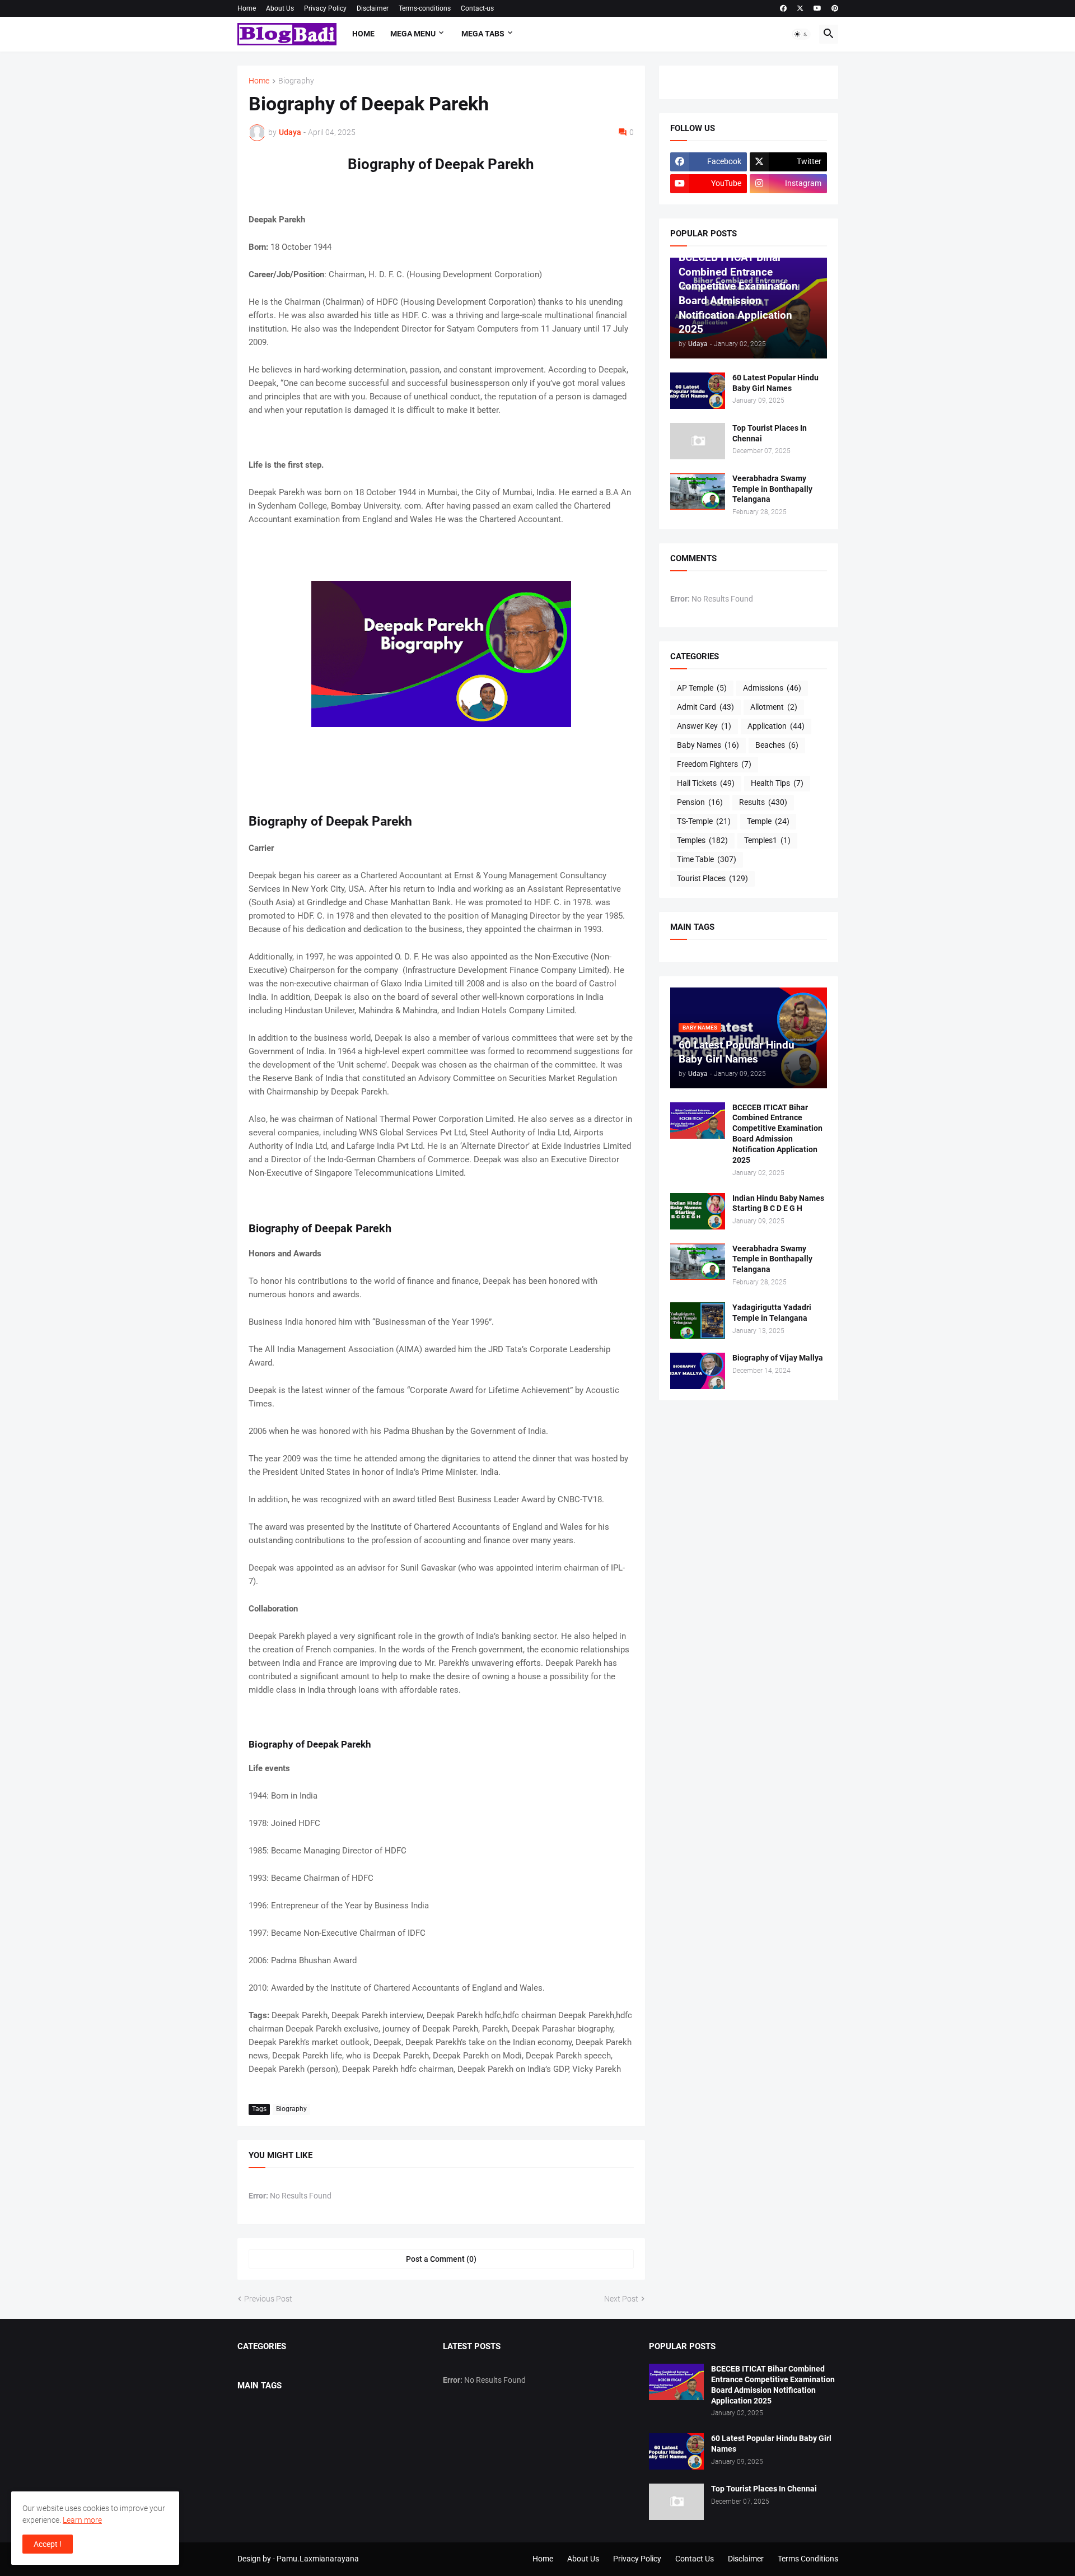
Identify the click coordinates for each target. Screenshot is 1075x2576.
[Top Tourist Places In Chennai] (698, 441)
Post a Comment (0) (441, 2259)
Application (776, 726)
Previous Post (268, 2299)
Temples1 (767, 840)
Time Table (707, 859)
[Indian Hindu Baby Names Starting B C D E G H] (698, 1211)
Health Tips (777, 783)
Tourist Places (712, 878)
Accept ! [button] (48, 2544)
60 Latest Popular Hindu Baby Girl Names (775, 383)
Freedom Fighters (714, 764)
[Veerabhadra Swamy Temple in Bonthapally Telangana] (698, 492)
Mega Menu (413, 34)
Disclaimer (373, 8)
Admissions (772, 688)
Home (247, 8)
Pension (700, 802)
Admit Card (705, 707)
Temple (768, 821)
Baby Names (708, 745)
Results (763, 802)
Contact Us (695, 2559)
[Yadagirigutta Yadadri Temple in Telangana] (698, 1320)
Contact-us (477, 8)
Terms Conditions (808, 2559)
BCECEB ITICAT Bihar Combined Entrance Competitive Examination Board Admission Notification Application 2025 (777, 1134)
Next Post (621, 2299)
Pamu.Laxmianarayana (318, 2559)
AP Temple (702, 688)
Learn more (82, 2520)
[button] (801, 34)
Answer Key (704, 726)
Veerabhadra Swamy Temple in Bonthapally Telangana (772, 489)
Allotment (774, 707)
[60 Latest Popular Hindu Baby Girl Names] (698, 391)
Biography (296, 81)
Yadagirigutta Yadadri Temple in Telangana (772, 1313)
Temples (702, 840)
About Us (280, 8)
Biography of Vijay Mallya (778, 1358)
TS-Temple (704, 821)
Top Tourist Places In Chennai (770, 433)
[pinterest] (835, 8)
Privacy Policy (325, 8)
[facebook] (783, 8)
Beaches (777, 745)
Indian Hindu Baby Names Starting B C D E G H (778, 1203)
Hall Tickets (706, 783)
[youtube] (817, 8)
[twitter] (800, 8)
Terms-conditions (425, 8)
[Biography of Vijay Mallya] (698, 1371)
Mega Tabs (483, 34)
